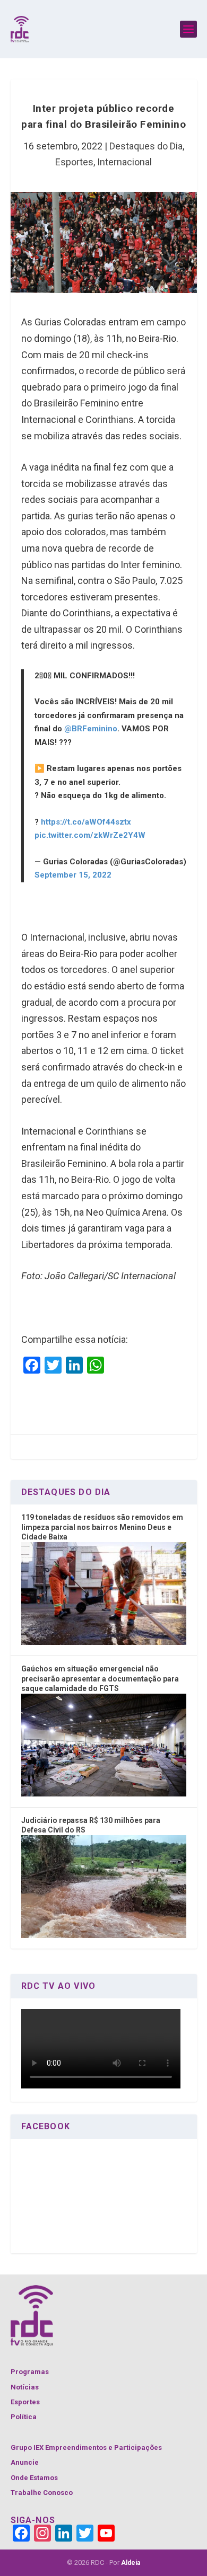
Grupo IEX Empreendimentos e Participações (86, 2447)
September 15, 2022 (73, 875)
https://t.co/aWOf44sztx (86, 822)
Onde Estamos (34, 2478)
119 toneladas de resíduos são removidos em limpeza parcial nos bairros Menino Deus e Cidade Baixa (102, 1527)
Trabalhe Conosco (42, 2493)
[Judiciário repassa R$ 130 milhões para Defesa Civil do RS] (104, 1935)
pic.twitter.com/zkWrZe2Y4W (90, 835)
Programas (30, 2372)
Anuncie (25, 2462)
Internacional (124, 162)
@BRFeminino (91, 729)
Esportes (74, 162)
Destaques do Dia (146, 146)
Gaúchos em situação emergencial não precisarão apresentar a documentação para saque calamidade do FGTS (100, 1679)
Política (24, 2417)
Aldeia (131, 2563)
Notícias (25, 2387)
